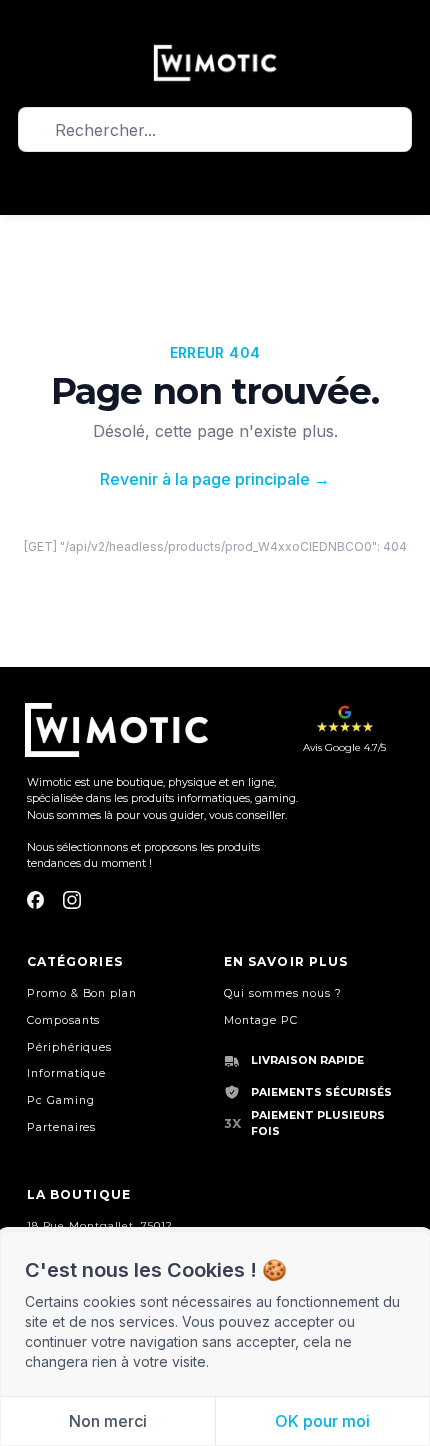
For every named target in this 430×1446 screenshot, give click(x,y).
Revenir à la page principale (215, 479)
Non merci (108, 1421)
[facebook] (36, 900)
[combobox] (215, 129)
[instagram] (72, 900)
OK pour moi (322, 1421)
